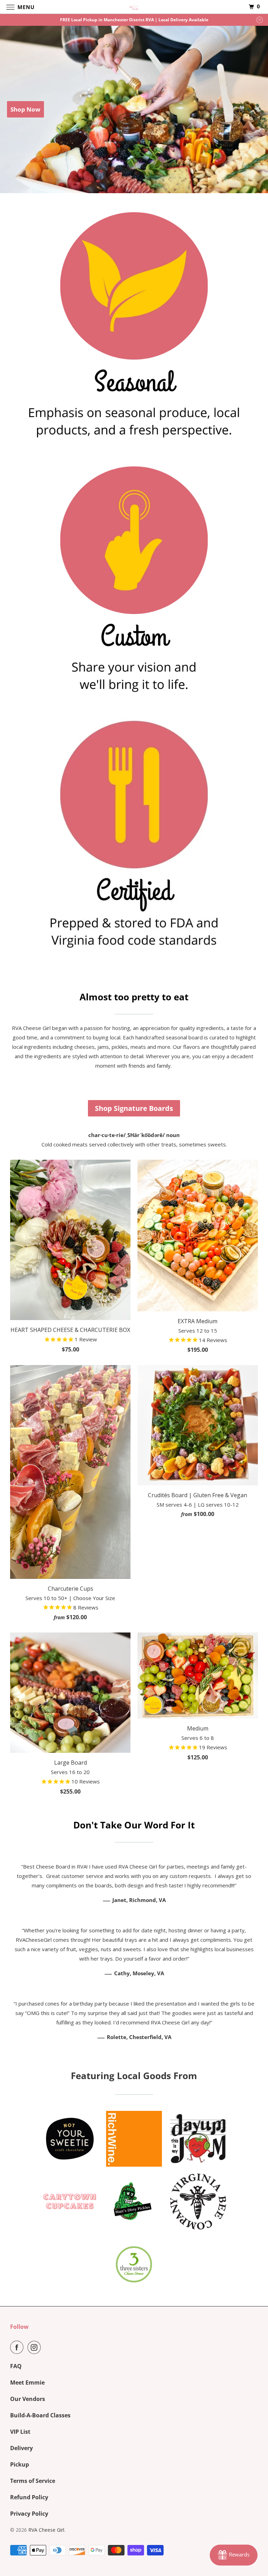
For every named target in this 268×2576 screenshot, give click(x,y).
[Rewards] (234, 2555)
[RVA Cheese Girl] (134, 7)
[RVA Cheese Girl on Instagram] (36, 2347)
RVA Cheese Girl (46, 2530)
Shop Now (25, 109)
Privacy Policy (29, 2514)
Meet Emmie (27, 2382)
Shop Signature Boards (134, 1108)
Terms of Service (33, 2481)
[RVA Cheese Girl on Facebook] (18, 2347)
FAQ (16, 2366)
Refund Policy (29, 2497)
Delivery (21, 2448)
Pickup (20, 2464)
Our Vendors (28, 2399)
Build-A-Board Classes (40, 2415)
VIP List (20, 2432)
